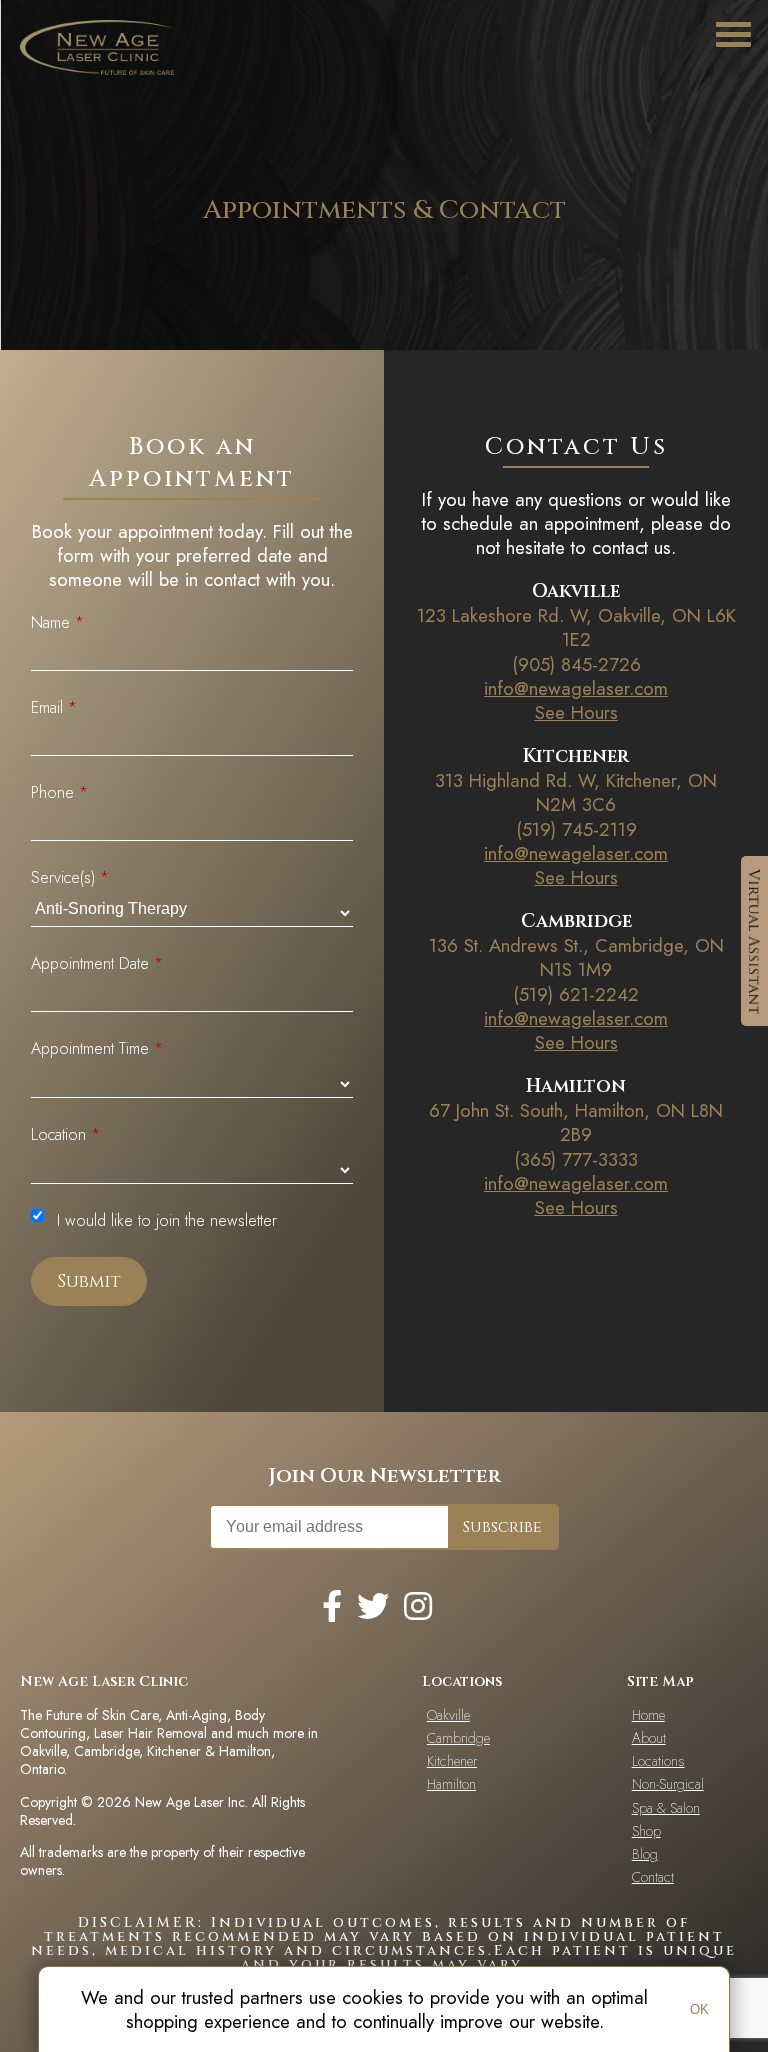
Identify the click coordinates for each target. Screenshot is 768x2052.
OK (699, 2009)
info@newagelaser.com (576, 688)
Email (54, 707)
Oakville (448, 1715)
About (649, 1738)
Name (57, 622)
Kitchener (452, 1761)
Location (65, 1134)
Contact (653, 1877)
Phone (59, 792)
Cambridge (458, 1738)
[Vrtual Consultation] (754, 941)
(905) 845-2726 (576, 664)
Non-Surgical (668, 1784)
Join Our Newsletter (384, 1475)
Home (648, 1715)
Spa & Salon (666, 1808)
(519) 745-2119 (576, 829)
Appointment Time (97, 1048)
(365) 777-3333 (576, 1159)
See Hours (576, 712)
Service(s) (70, 877)
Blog (645, 1854)
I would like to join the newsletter (167, 1220)
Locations (658, 1761)
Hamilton (451, 1784)
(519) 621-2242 (576, 994)
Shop (646, 1831)
